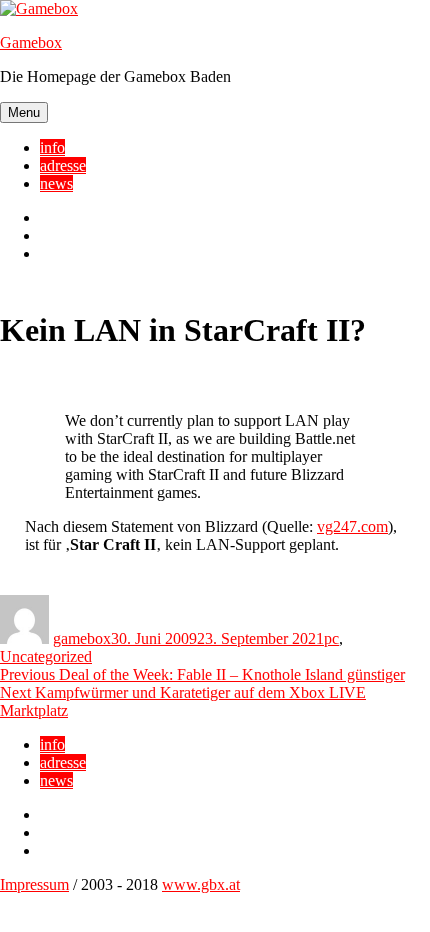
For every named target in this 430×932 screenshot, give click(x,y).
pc (331, 638)
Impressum (34, 884)
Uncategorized (46, 656)
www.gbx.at (201, 884)
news (56, 183)
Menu (24, 112)
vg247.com (352, 526)
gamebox (82, 638)
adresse (63, 165)
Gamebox (31, 42)
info (52, 147)
